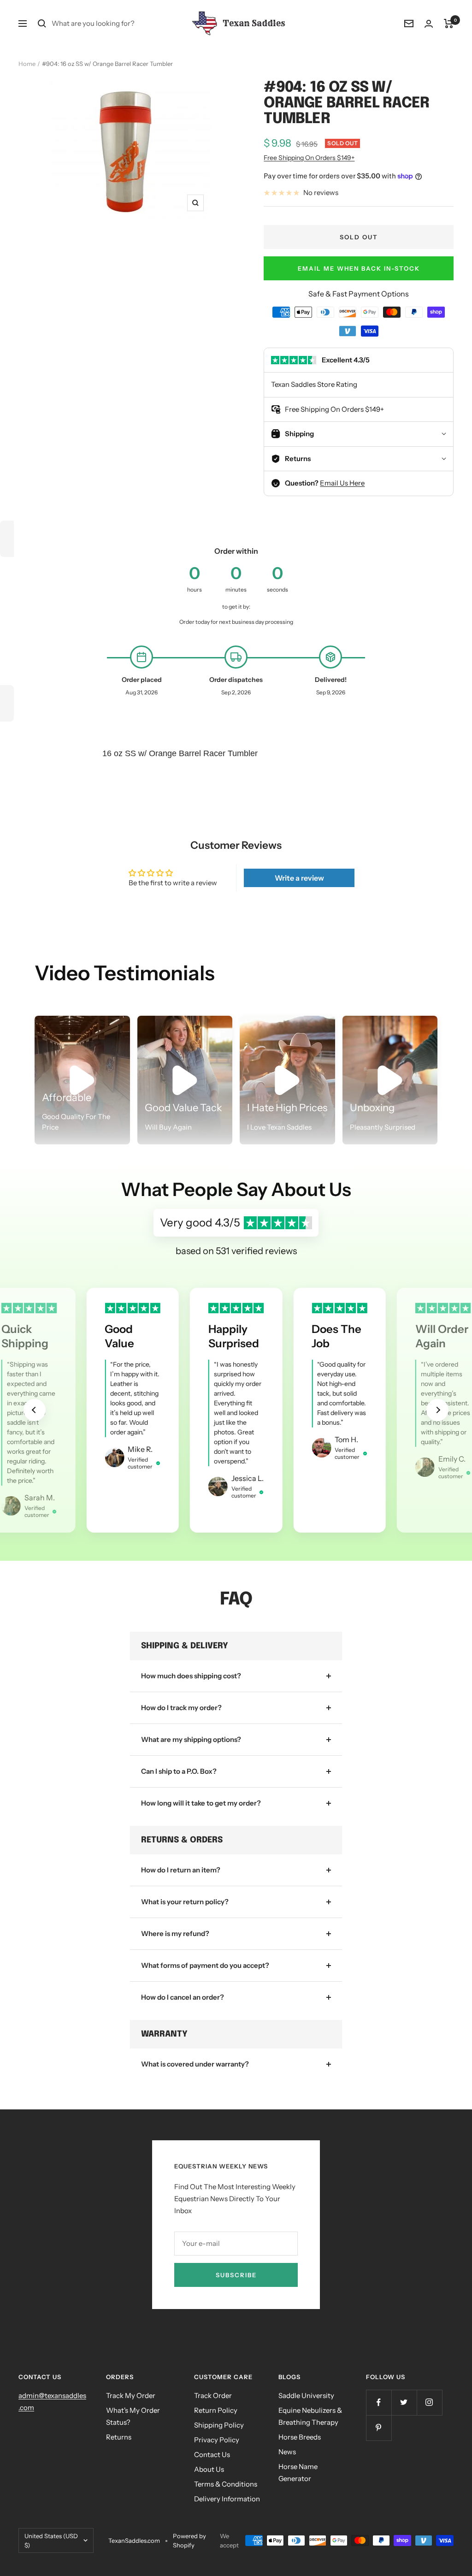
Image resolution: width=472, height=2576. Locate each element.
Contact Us (212, 2455)
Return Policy (216, 2410)
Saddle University (306, 2395)
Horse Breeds (300, 2437)
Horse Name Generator (298, 2472)
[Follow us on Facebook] (379, 2402)
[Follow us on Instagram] (429, 2402)
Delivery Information (227, 2499)
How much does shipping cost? (191, 1676)
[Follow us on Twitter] (404, 2402)
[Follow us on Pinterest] (379, 2428)
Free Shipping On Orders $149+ (309, 158)
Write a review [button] (299, 878)
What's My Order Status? (133, 2416)
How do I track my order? (181, 1708)
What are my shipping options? (191, 1739)
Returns (119, 2437)
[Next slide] (437, 1410)
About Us (209, 2469)
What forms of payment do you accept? (205, 1965)
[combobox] (121, 24)
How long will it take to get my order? (201, 1803)
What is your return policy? (185, 1902)
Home (27, 64)
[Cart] (449, 24)
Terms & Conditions (226, 2484)
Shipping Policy (219, 2425)
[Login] (429, 24)
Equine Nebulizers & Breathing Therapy (310, 2416)
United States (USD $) (51, 2540)
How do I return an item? (181, 1870)
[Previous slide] (35, 1410)
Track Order (213, 2395)
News (287, 2452)
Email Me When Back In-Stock (359, 268)
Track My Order (131, 2395)
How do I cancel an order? (183, 1997)
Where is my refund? (175, 1933)
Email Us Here (342, 483)
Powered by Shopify (189, 2540)
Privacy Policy (217, 2440)
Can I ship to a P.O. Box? (179, 1771)
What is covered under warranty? (195, 2064)
